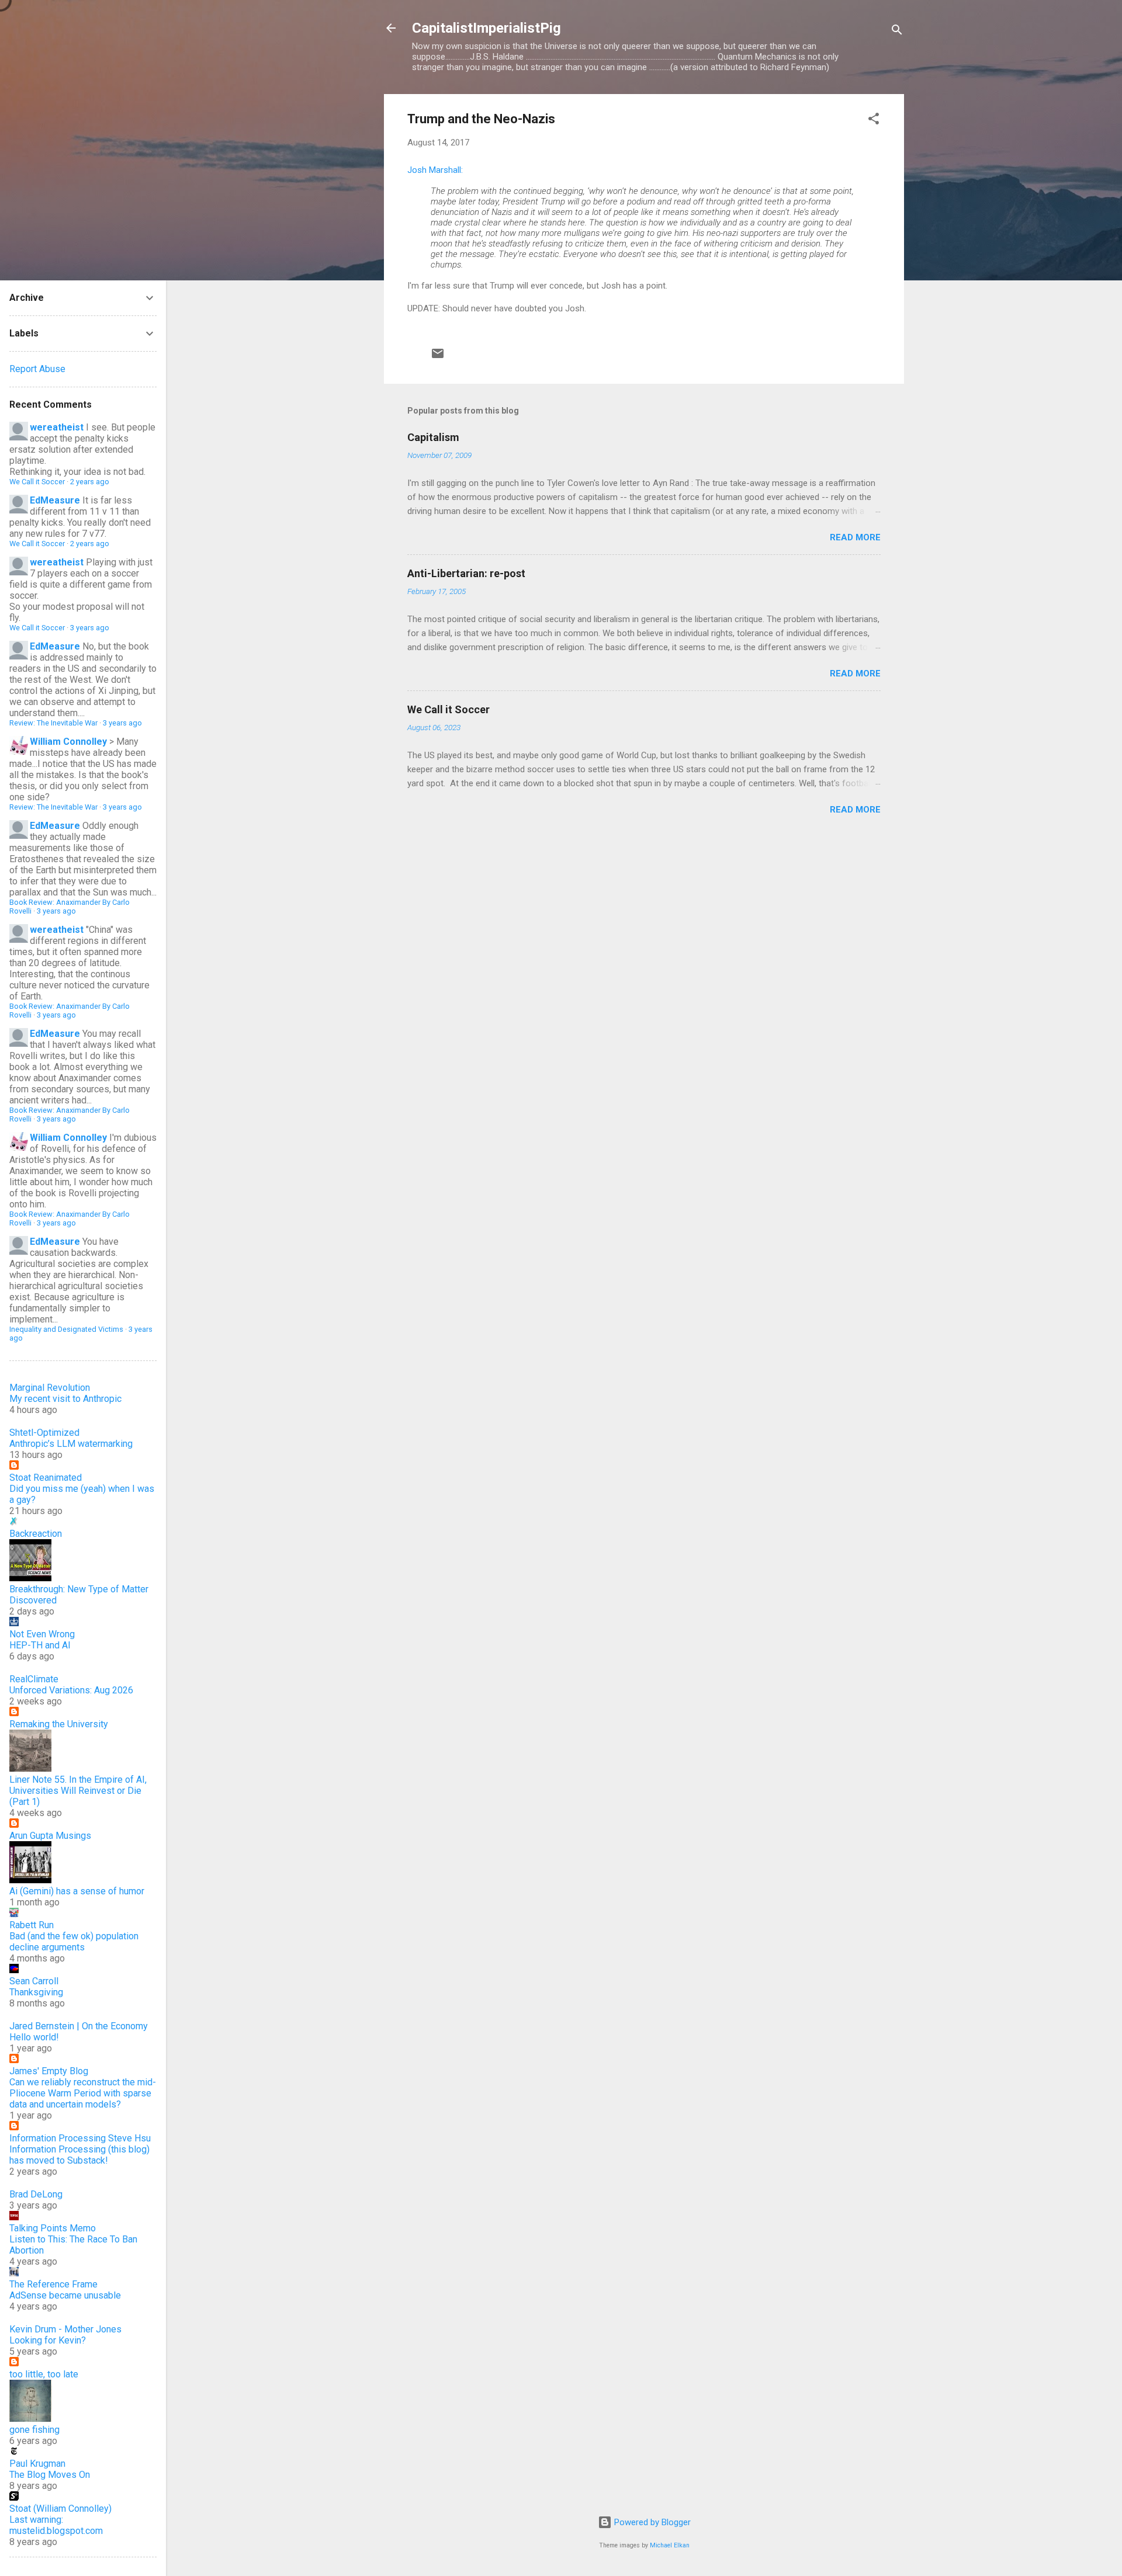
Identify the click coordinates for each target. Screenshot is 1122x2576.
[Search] (897, 32)
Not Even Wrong (42, 1634)
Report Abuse (37, 369)
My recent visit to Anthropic (65, 1399)
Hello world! (34, 2037)
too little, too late (44, 2374)
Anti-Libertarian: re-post (466, 573)
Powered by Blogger (651, 2522)
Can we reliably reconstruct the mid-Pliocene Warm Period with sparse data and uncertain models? (83, 2093)
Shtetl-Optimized (44, 1433)
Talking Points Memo (53, 2228)
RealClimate (34, 1679)
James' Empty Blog (49, 2071)
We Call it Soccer (449, 709)
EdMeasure (55, 500)
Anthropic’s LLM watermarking (71, 1444)
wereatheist (57, 427)
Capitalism (433, 437)
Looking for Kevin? (48, 2340)
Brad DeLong (36, 2194)
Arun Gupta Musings (50, 1836)
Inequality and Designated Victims (66, 1329)
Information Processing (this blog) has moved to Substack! (79, 2155)
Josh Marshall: (435, 170)
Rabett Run (32, 1925)
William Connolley (68, 742)
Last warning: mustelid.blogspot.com (56, 2525)
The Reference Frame (53, 2284)
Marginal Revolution (50, 1388)
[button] (874, 121)
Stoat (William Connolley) (60, 2509)
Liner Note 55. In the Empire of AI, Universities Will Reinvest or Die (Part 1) (78, 1791)
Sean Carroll (34, 1981)
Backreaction (36, 1534)
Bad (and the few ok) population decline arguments (74, 1942)
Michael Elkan (670, 2545)
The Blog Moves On (50, 2475)
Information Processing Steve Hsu (80, 2138)
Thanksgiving (36, 1992)
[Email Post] (438, 357)
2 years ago (90, 482)
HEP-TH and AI (40, 1645)
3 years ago (90, 628)
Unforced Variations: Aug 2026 (71, 1690)
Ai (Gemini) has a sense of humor (77, 1891)
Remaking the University (59, 1724)
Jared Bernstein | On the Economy (79, 2026)
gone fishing (34, 2430)
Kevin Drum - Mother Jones (65, 2329)
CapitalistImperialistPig (486, 28)
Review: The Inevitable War (53, 723)
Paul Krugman (37, 2464)
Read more (855, 537)
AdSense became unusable (65, 2295)
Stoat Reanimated (46, 1478)
